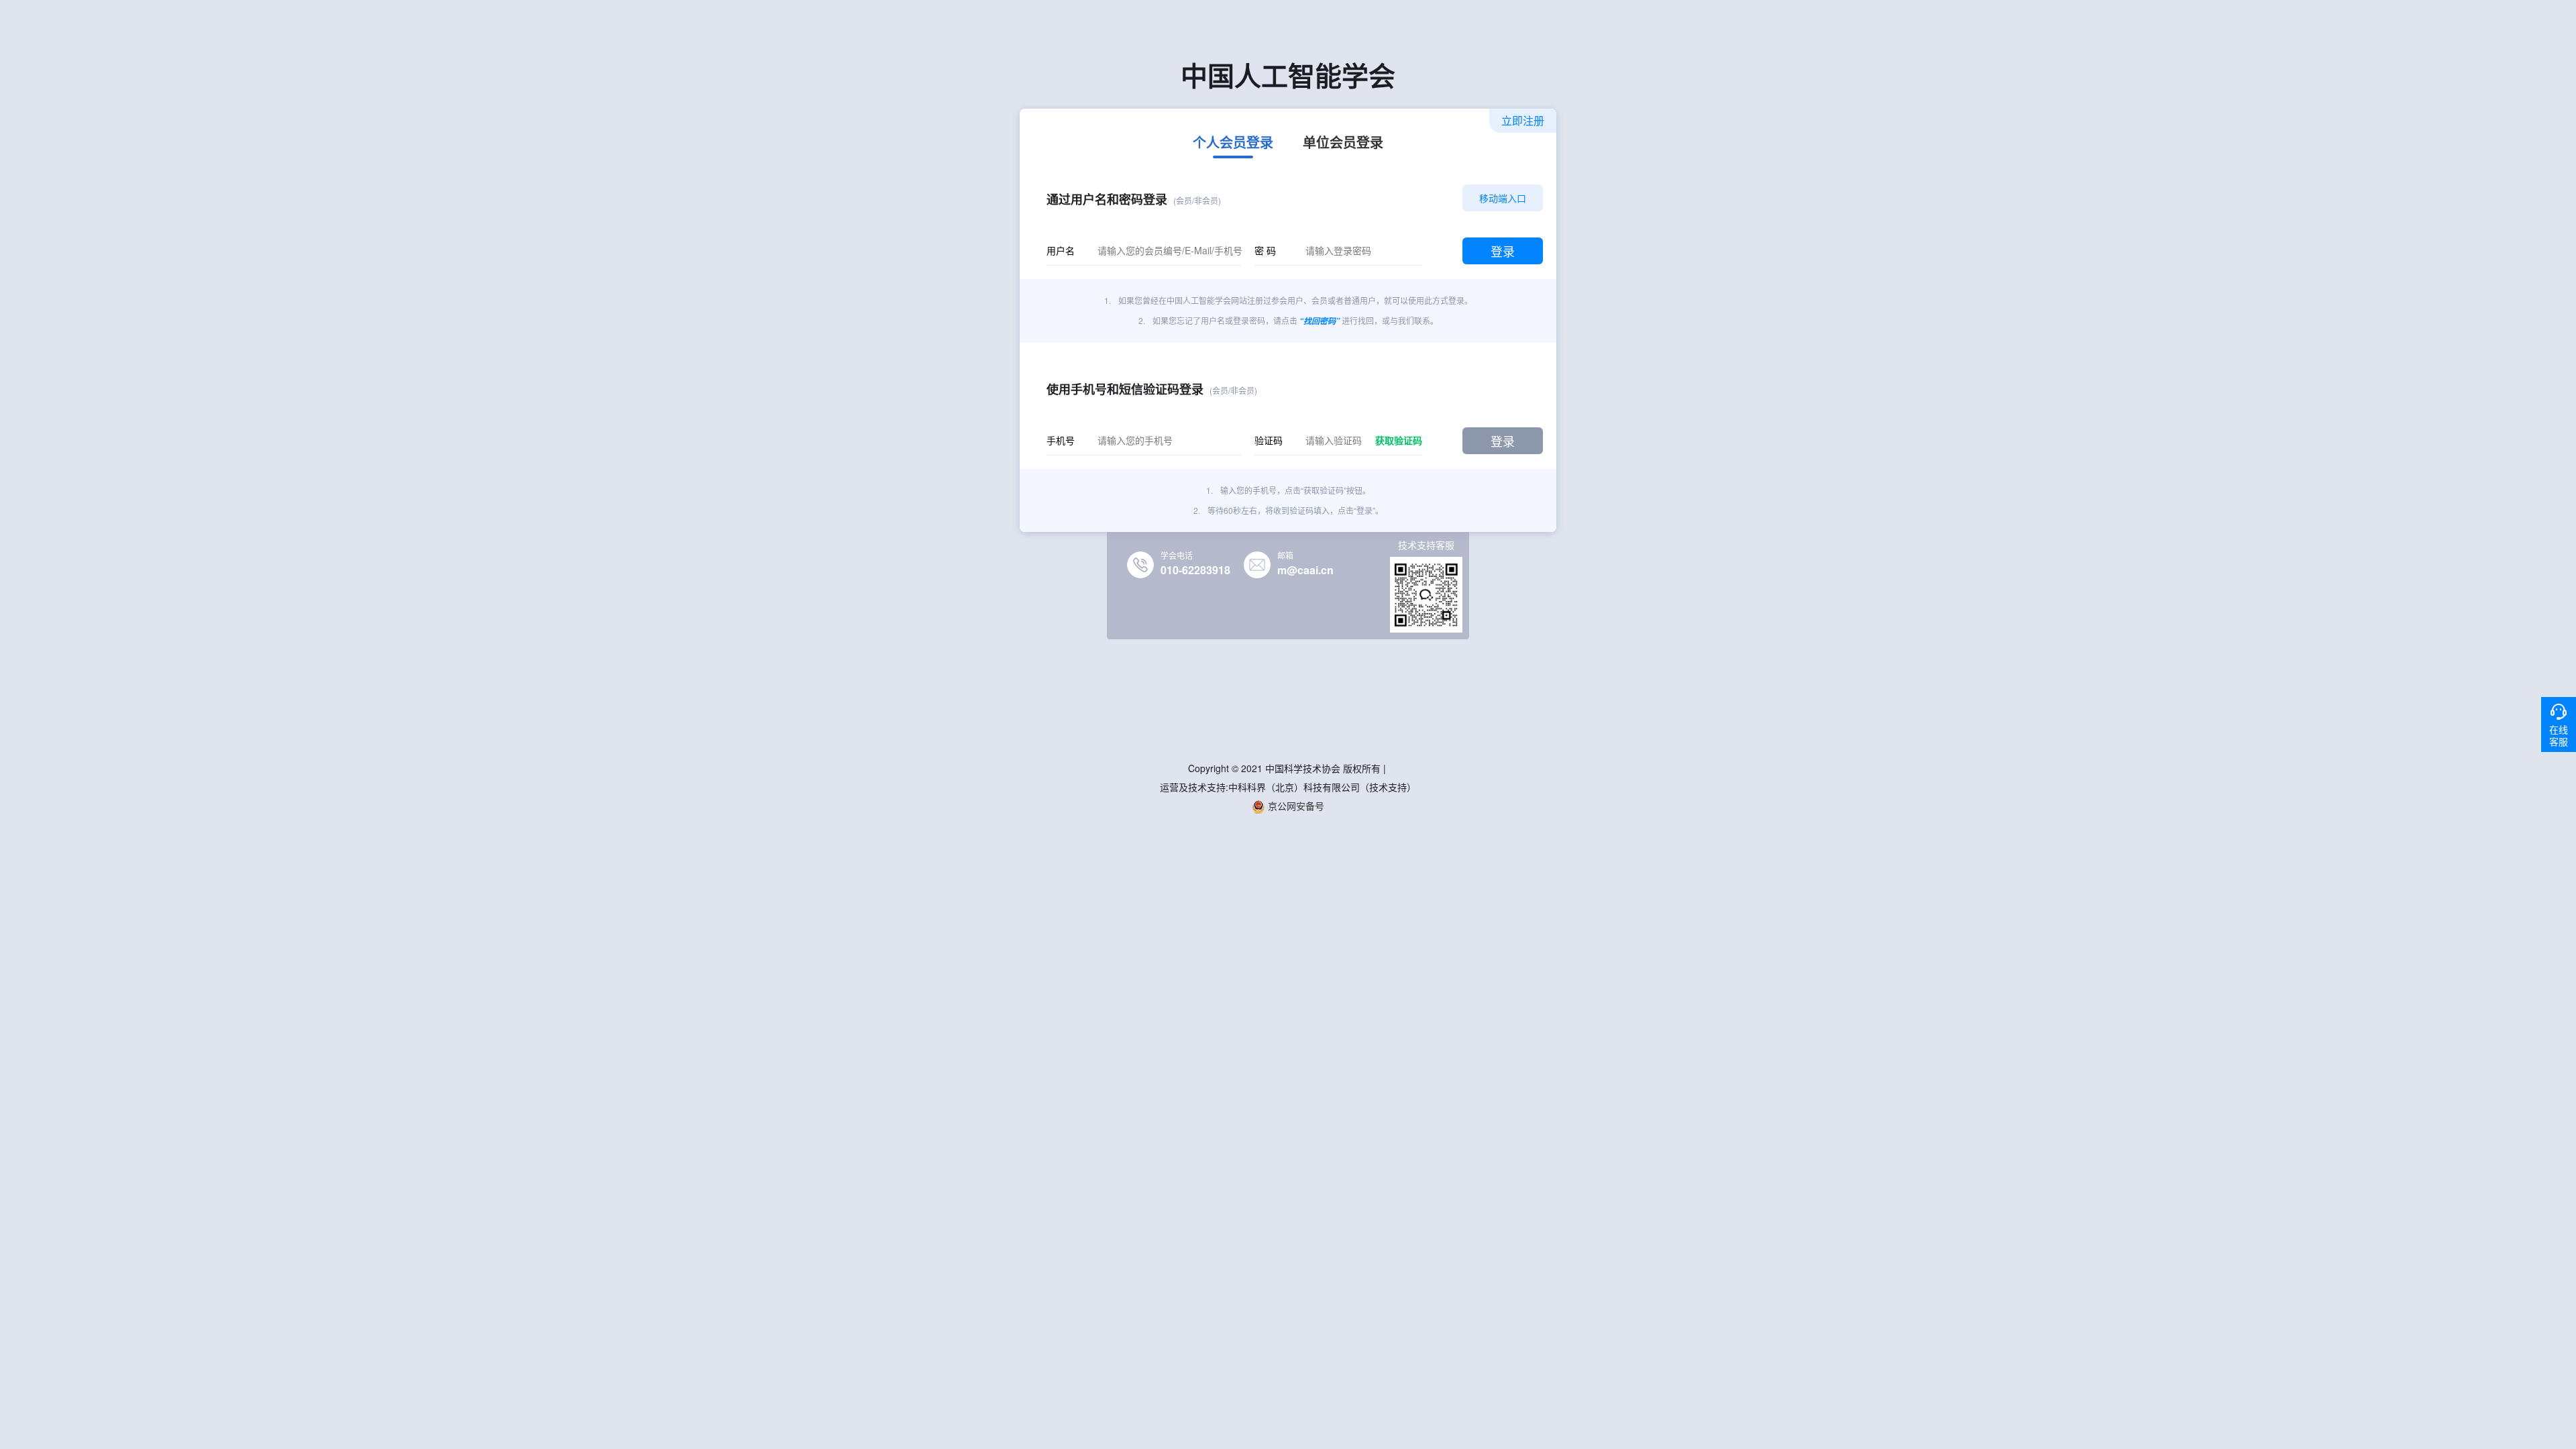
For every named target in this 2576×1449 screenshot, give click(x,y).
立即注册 (1523, 120)
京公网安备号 (1295, 806)
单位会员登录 (1343, 144)
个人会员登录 (1233, 144)
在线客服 (2559, 735)
